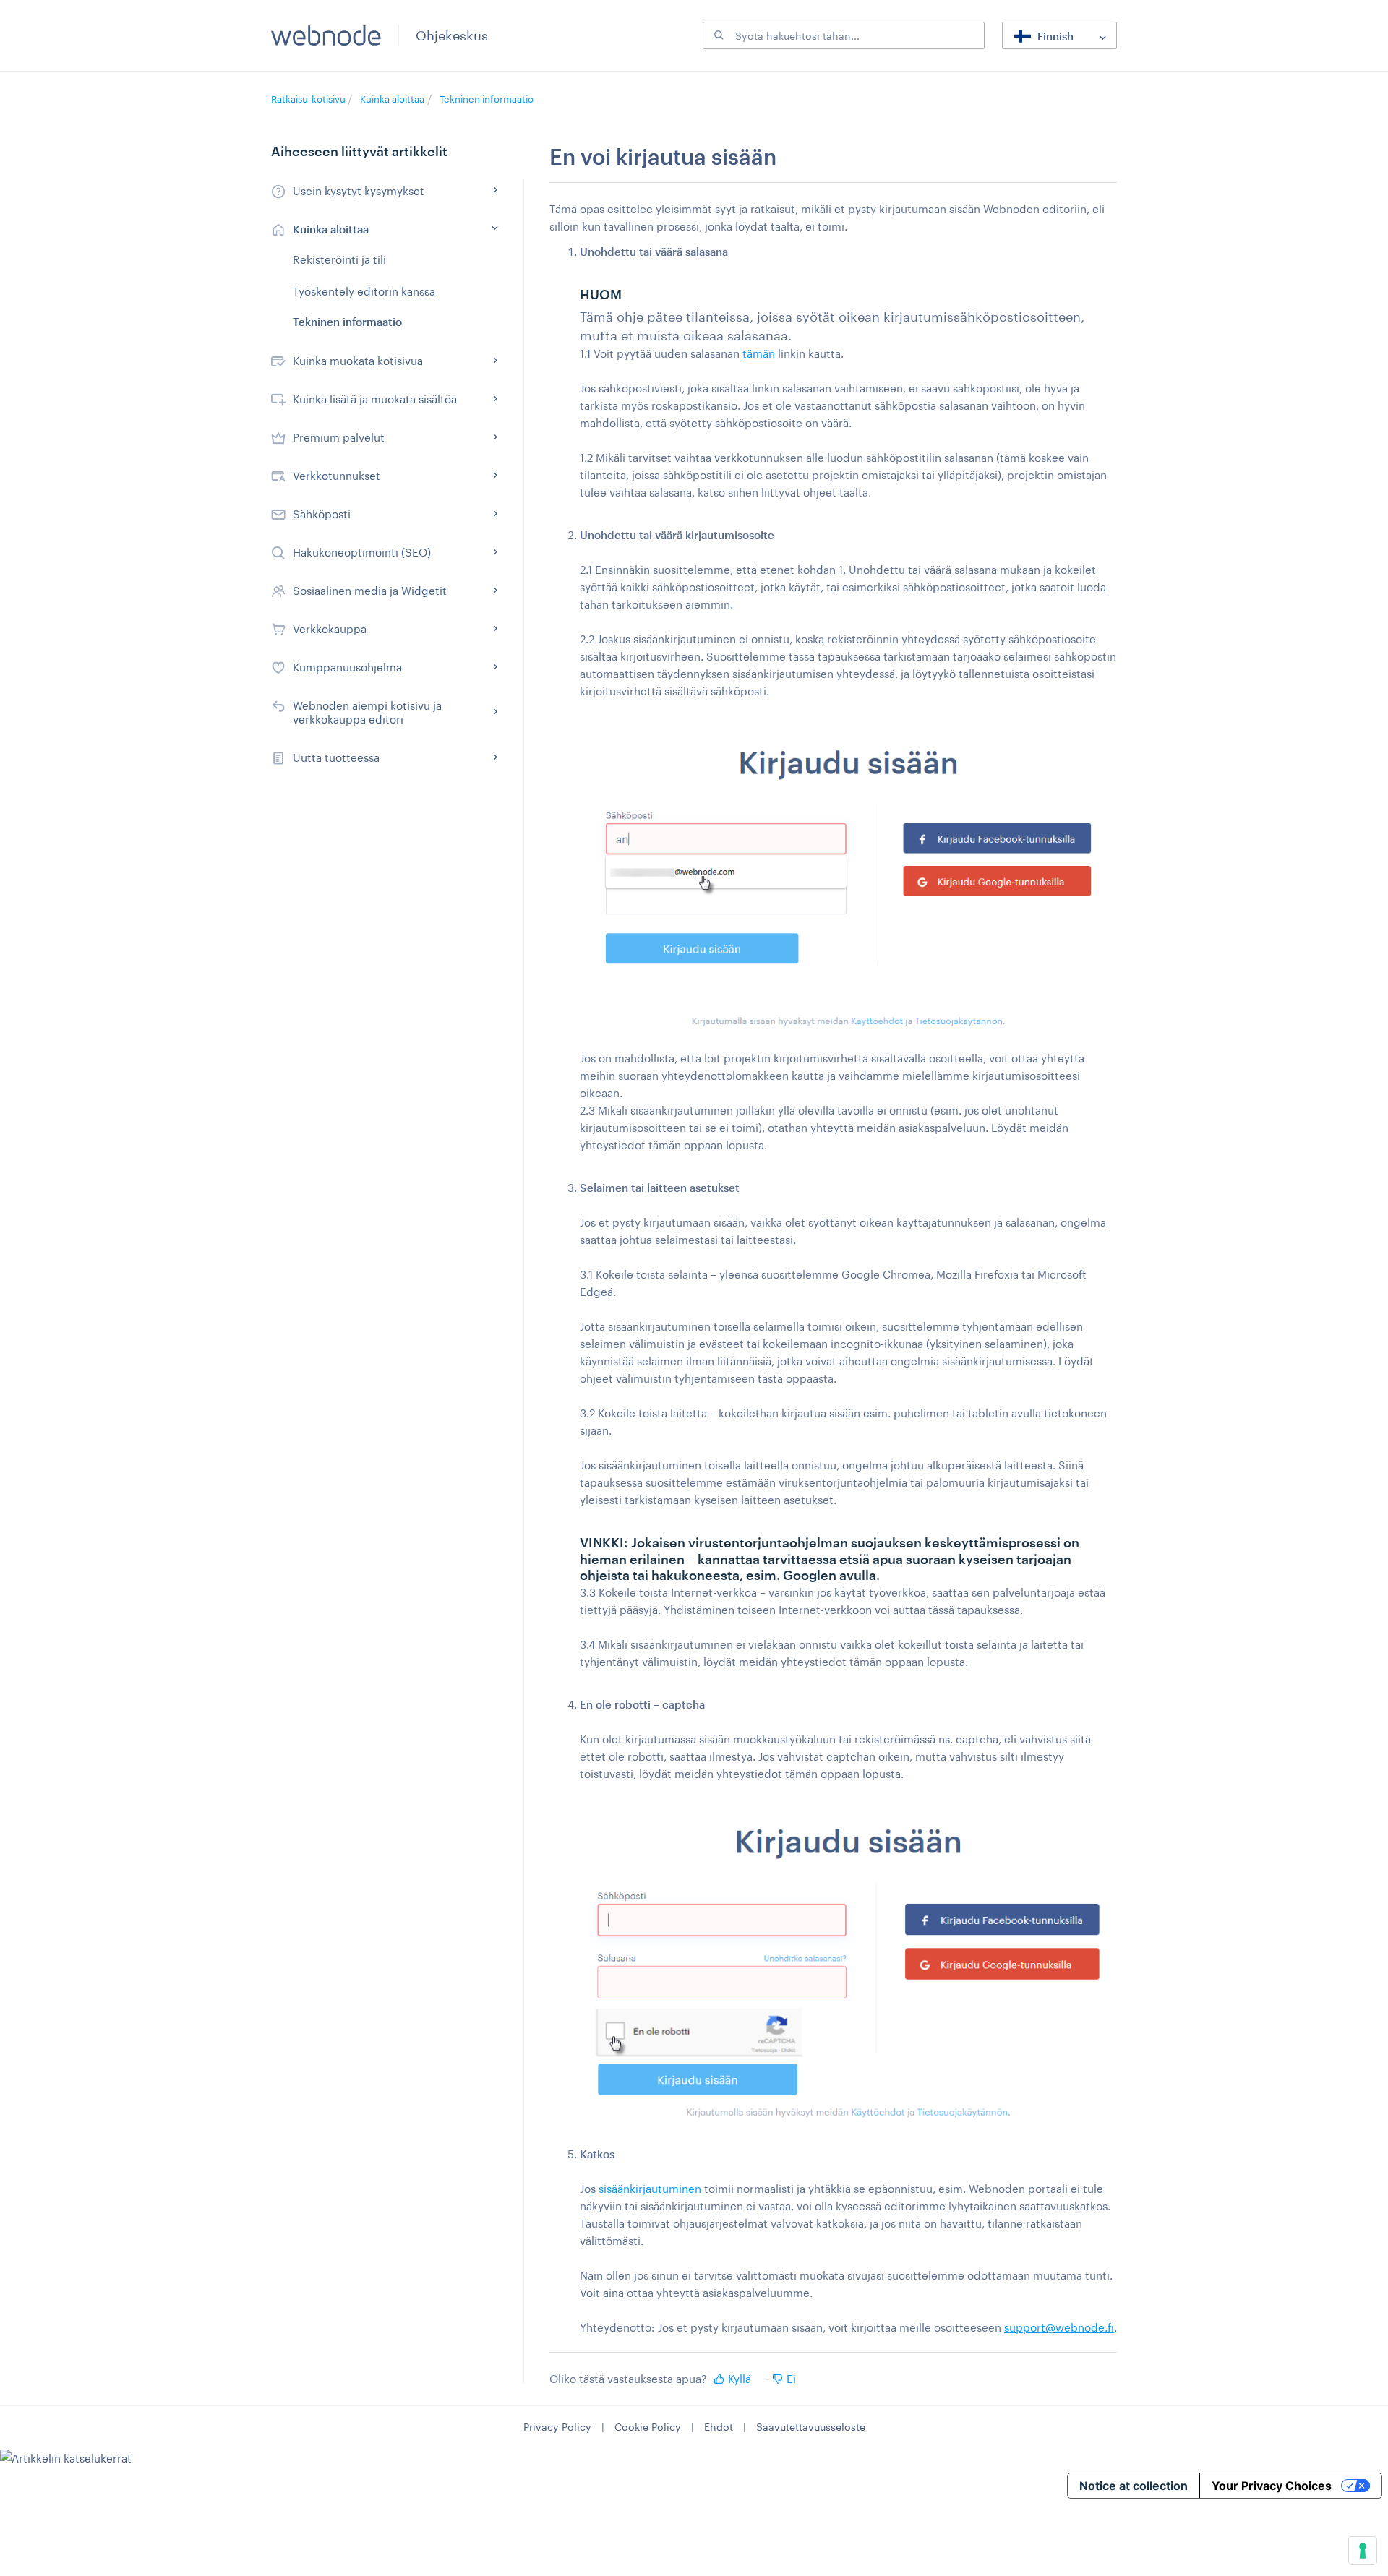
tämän (759, 353)
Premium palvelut (339, 437)
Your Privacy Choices (1272, 2486)
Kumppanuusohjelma (347, 667)
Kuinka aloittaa (392, 99)
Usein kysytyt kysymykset (359, 191)
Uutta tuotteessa (336, 757)
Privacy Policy (557, 2427)
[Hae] (717, 35)
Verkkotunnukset (337, 476)
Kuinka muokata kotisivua (358, 361)
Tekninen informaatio (487, 99)
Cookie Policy (648, 2427)
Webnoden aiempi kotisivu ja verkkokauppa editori (367, 712)
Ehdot (719, 2427)
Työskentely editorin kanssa (364, 291)
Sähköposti (322, 514)
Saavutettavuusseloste (811, 2427)
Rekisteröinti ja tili (339, 259)
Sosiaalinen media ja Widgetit (370, 591)
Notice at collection (1134, 2486)
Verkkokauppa (330, 629)
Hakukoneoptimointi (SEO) (362, 552)
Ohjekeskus (452, 35)
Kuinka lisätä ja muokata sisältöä (375, 399)
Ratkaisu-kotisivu (309, 99)
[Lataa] (667, 1133)
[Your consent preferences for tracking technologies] (1363, 2551)
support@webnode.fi (1059, 2327)
